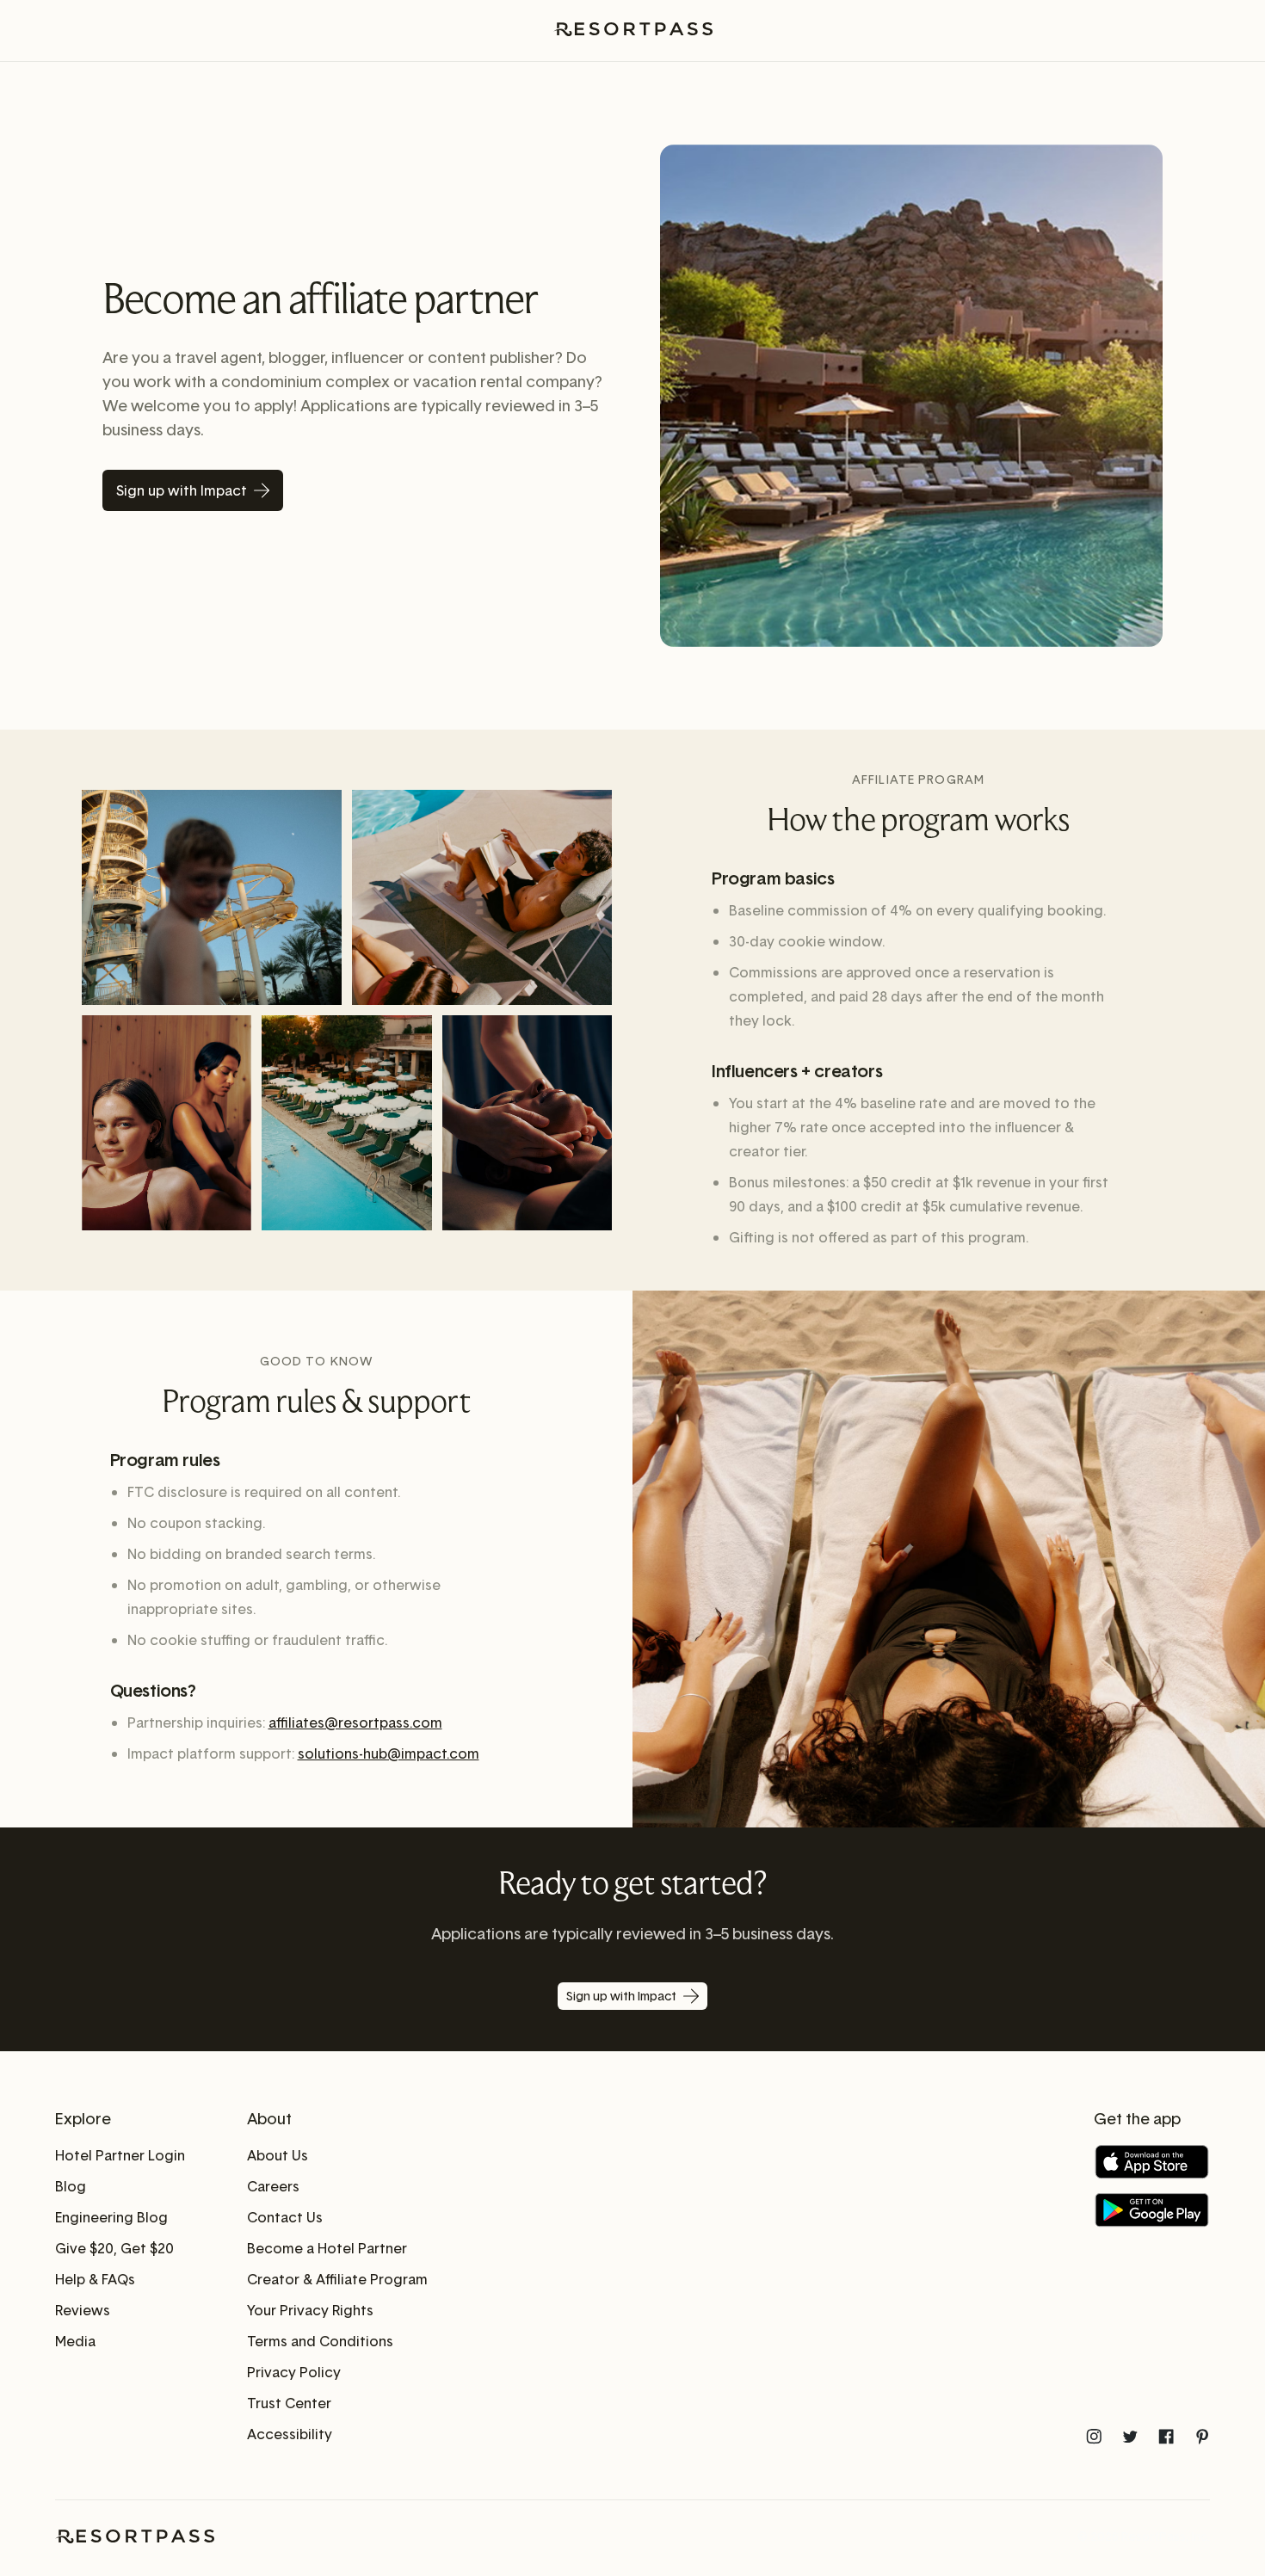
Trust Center (289, 2403)
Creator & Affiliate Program (337, 2279)
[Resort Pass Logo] (633, 31)
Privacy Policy (294, 2372)
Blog (71, 2186)
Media (75, 2341)
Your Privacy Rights (310, 2310)
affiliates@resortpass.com (355, 1722)
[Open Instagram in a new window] (1094, 2437)
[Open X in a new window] (1130, 2437)
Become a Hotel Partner (327, 2248)
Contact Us (285, 2217)
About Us (278, 2155)
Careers (273, 2186)
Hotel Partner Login (120, 2155)
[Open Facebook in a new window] (1166, 2437)
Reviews (83, 2310)
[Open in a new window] (1152, 2162)
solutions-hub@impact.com (389, 1753)
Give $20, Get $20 (114, 2248)
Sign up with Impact (182, 490)
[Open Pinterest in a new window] (1202, 2437)
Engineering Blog (111, 2217)
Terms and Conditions (320, 2341)
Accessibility (290, 2434)
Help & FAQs (95, 2279)
